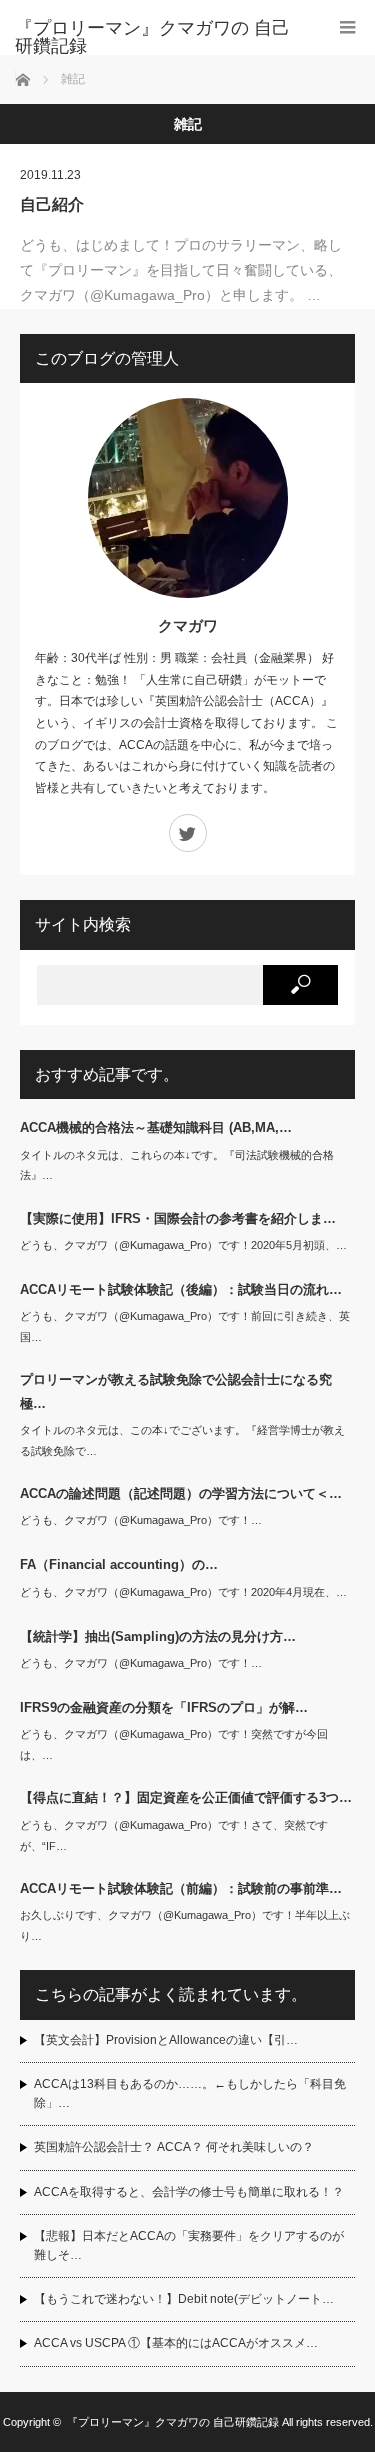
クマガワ (188, 625)
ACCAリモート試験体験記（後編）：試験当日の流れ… (181, 1289)
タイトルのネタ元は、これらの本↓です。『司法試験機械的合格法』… (177, 1165)
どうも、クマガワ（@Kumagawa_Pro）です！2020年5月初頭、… (183, 1245)
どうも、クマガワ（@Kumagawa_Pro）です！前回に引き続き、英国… (185, 1326)
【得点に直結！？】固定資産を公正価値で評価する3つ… (186, 1797)
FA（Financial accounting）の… (119, 1564)
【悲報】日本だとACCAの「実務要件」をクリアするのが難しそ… (189, 2245)
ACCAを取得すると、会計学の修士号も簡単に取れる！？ (189, 2192)
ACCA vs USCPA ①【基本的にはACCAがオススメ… (176, 2343)
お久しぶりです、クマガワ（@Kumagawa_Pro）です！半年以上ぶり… (185, 1925)
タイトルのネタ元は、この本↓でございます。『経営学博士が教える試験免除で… (182, 1440)
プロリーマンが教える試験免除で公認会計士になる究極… (176, 1391)
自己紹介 (52, 204)
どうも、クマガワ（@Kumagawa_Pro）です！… (141, 1520)
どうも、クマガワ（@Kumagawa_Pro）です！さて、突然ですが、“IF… (174, 1835)
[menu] (347, 27)
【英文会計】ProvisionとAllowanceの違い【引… (166, 2040)
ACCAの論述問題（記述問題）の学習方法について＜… (181, 1493)
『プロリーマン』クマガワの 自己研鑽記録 (152, 37)
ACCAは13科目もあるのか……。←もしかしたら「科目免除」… (190, 2093)
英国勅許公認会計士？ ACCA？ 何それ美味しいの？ (174, 2147)
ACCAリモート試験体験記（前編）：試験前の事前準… (181, 1888)
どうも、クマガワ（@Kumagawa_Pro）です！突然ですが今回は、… (174, 1744)
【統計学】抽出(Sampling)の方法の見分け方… (158, 1636)
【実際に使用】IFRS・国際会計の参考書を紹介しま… (178, 1218)
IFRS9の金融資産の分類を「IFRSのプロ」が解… (164, 1707)
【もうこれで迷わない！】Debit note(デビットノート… (184, 2299)
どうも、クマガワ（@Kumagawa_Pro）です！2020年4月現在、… (183, 1592)
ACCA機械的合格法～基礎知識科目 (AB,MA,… (156, 1127)
